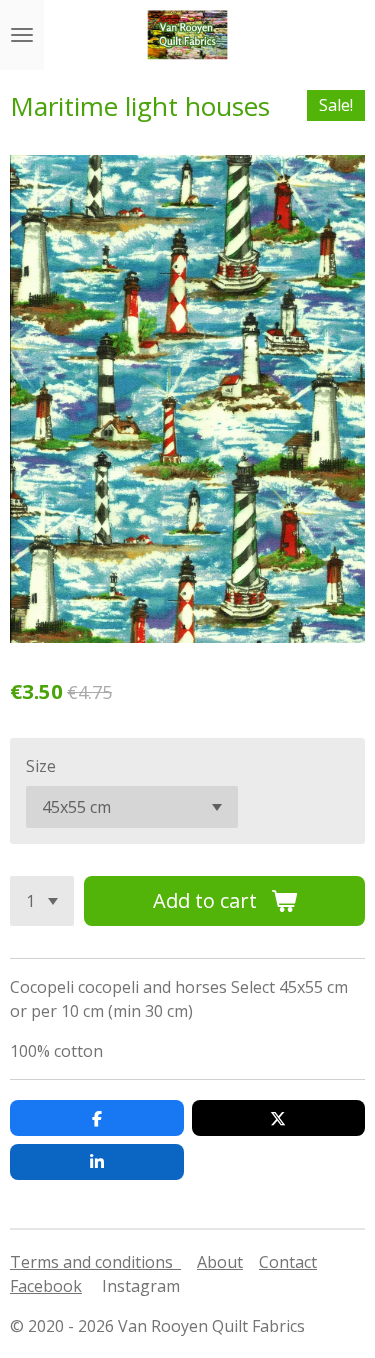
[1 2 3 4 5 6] (42, 901)
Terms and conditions (95, 1262)
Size (41, 766)
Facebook (46, 1286)
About (220, 1262)
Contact (288, 1262)
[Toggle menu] (22, 35)
